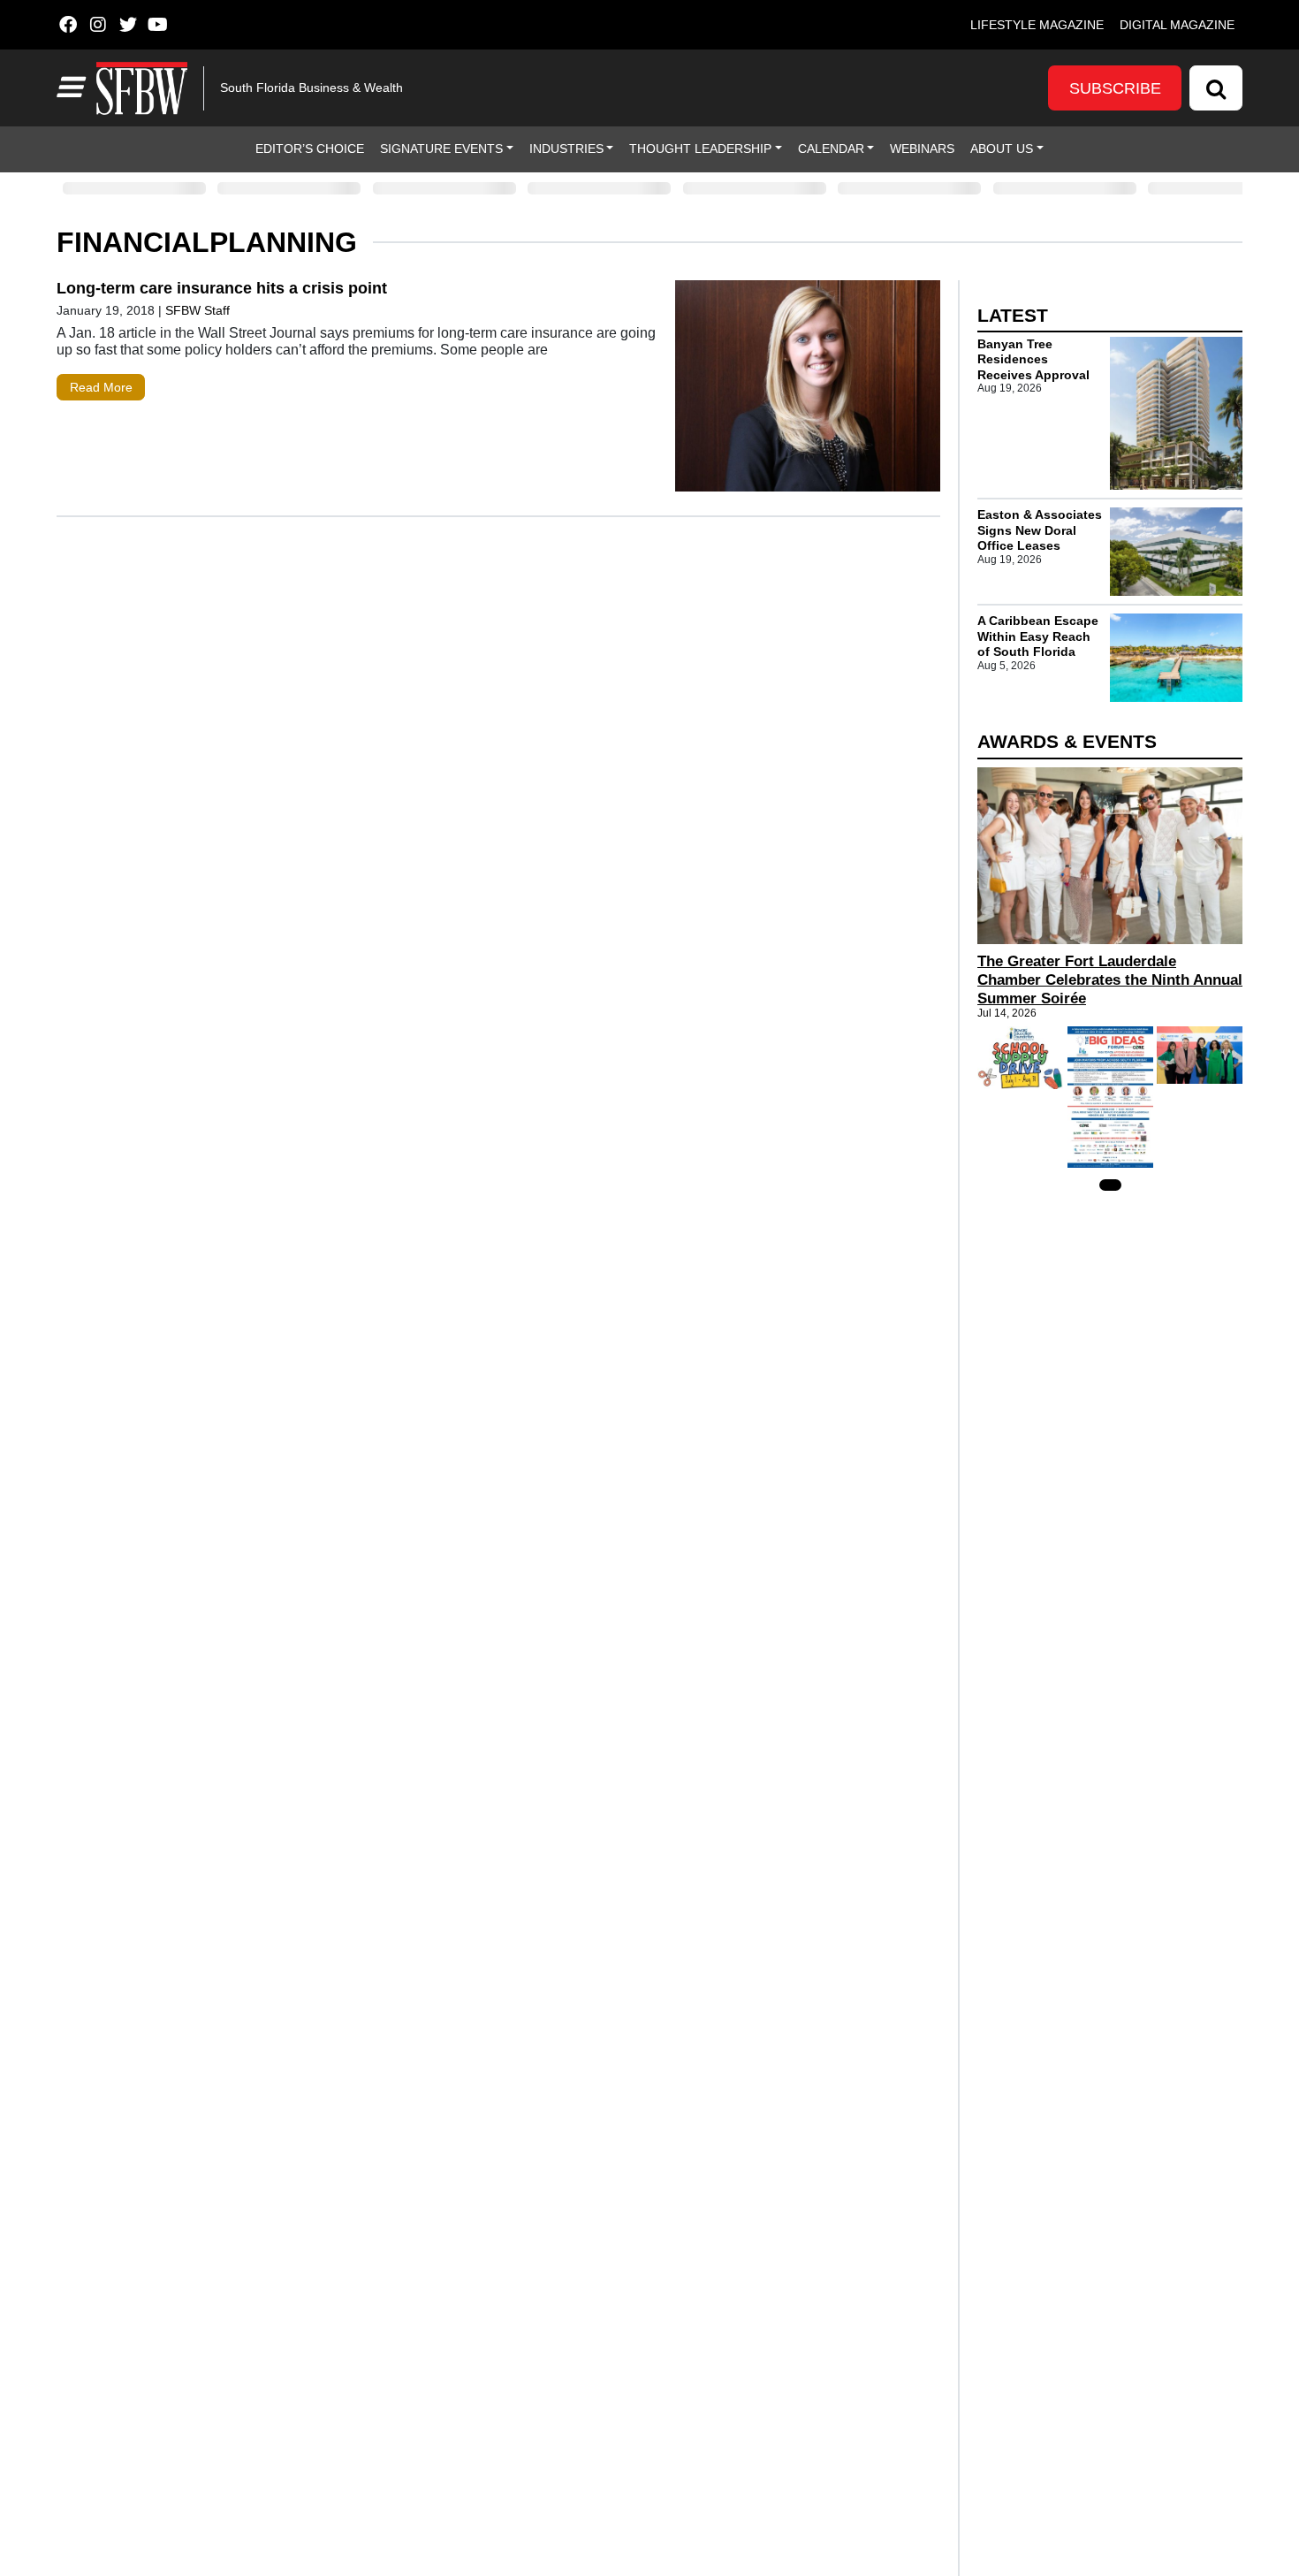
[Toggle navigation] (69, 88)
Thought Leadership (700, 149)
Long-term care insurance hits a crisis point (222, 288)
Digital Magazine (1177, 25)
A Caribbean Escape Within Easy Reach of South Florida (1038, 636)
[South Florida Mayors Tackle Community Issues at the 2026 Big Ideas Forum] (1110, 1097)
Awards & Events (1067, 741)
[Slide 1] (1110, 1185)
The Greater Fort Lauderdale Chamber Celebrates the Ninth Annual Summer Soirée (1110, 980)
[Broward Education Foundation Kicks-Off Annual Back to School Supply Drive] (1020, 1058)
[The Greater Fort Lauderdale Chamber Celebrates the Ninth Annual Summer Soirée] (1110, 856)
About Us (1002, 149)
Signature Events (441, 149)
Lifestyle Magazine (1037, 25)
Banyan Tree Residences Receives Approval (1033, 359)
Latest (1013, 315)
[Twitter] (128, 25)
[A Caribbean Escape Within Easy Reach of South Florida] (1176, 658)
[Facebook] (68, 25)
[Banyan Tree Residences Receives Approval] (1176, 414)
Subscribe (1115, 88)
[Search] (1216, 88)
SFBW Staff (198, 310)
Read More (101, 387)
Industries (566, 149)
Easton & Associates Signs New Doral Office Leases (1040, 530)
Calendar (831, 149)
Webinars (922, 149)
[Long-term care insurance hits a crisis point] (808, 390)
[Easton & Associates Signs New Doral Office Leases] (1176, 552)
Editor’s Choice (310, 149)
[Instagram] (98, 25)
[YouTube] (158, 25)
